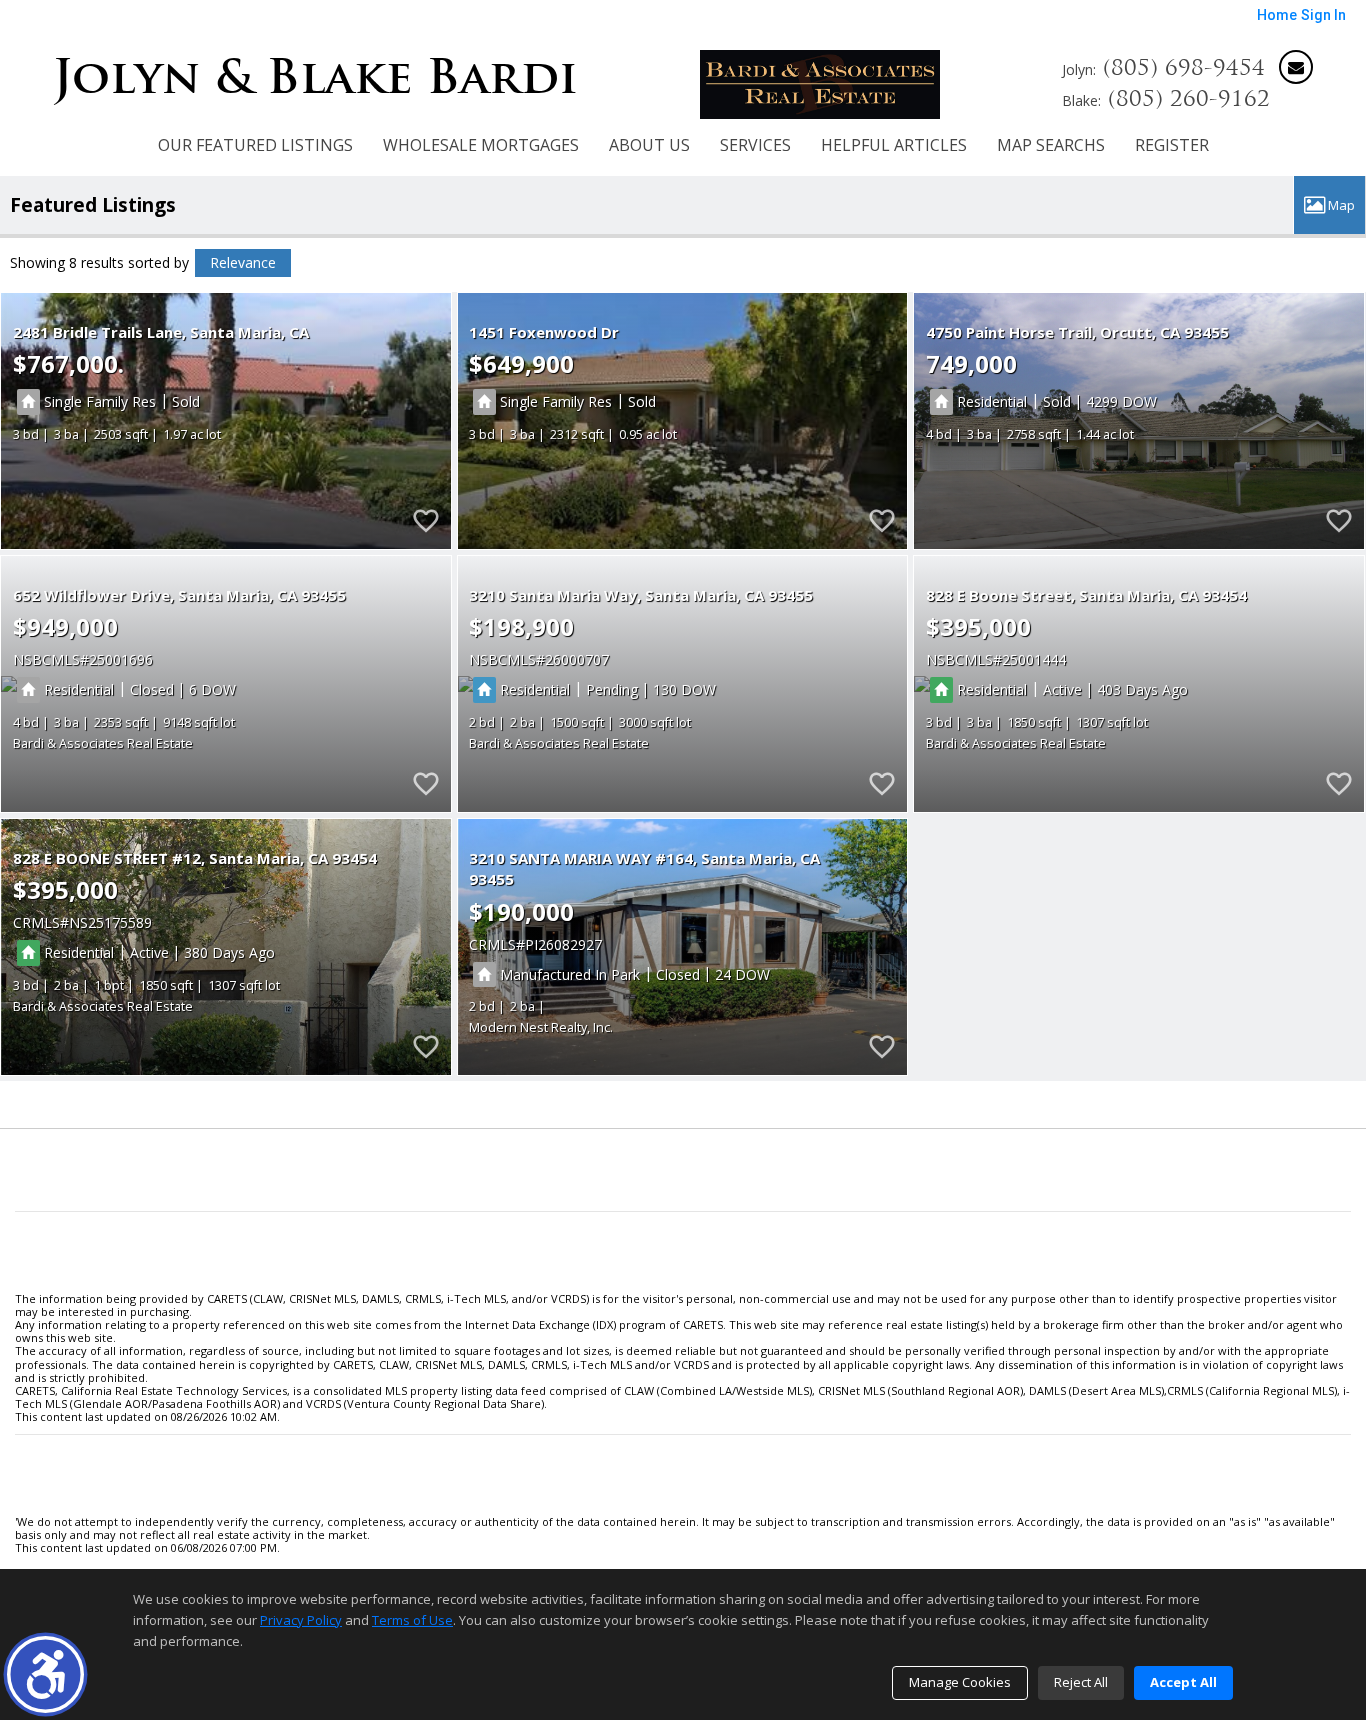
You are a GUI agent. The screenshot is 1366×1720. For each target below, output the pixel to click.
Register (1172, 145)
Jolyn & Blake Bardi (315, 77)
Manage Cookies (960, 1682)
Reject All (1081, 1682)
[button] (45, 1674)
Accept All (1183, 1682)
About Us (649, 145)
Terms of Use (412, 1620)
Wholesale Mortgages (481, 145)
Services (755, 145)
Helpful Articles (894, 145)
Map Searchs (1051, 145)
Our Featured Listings (255, 145)
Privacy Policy (301, 1620)
